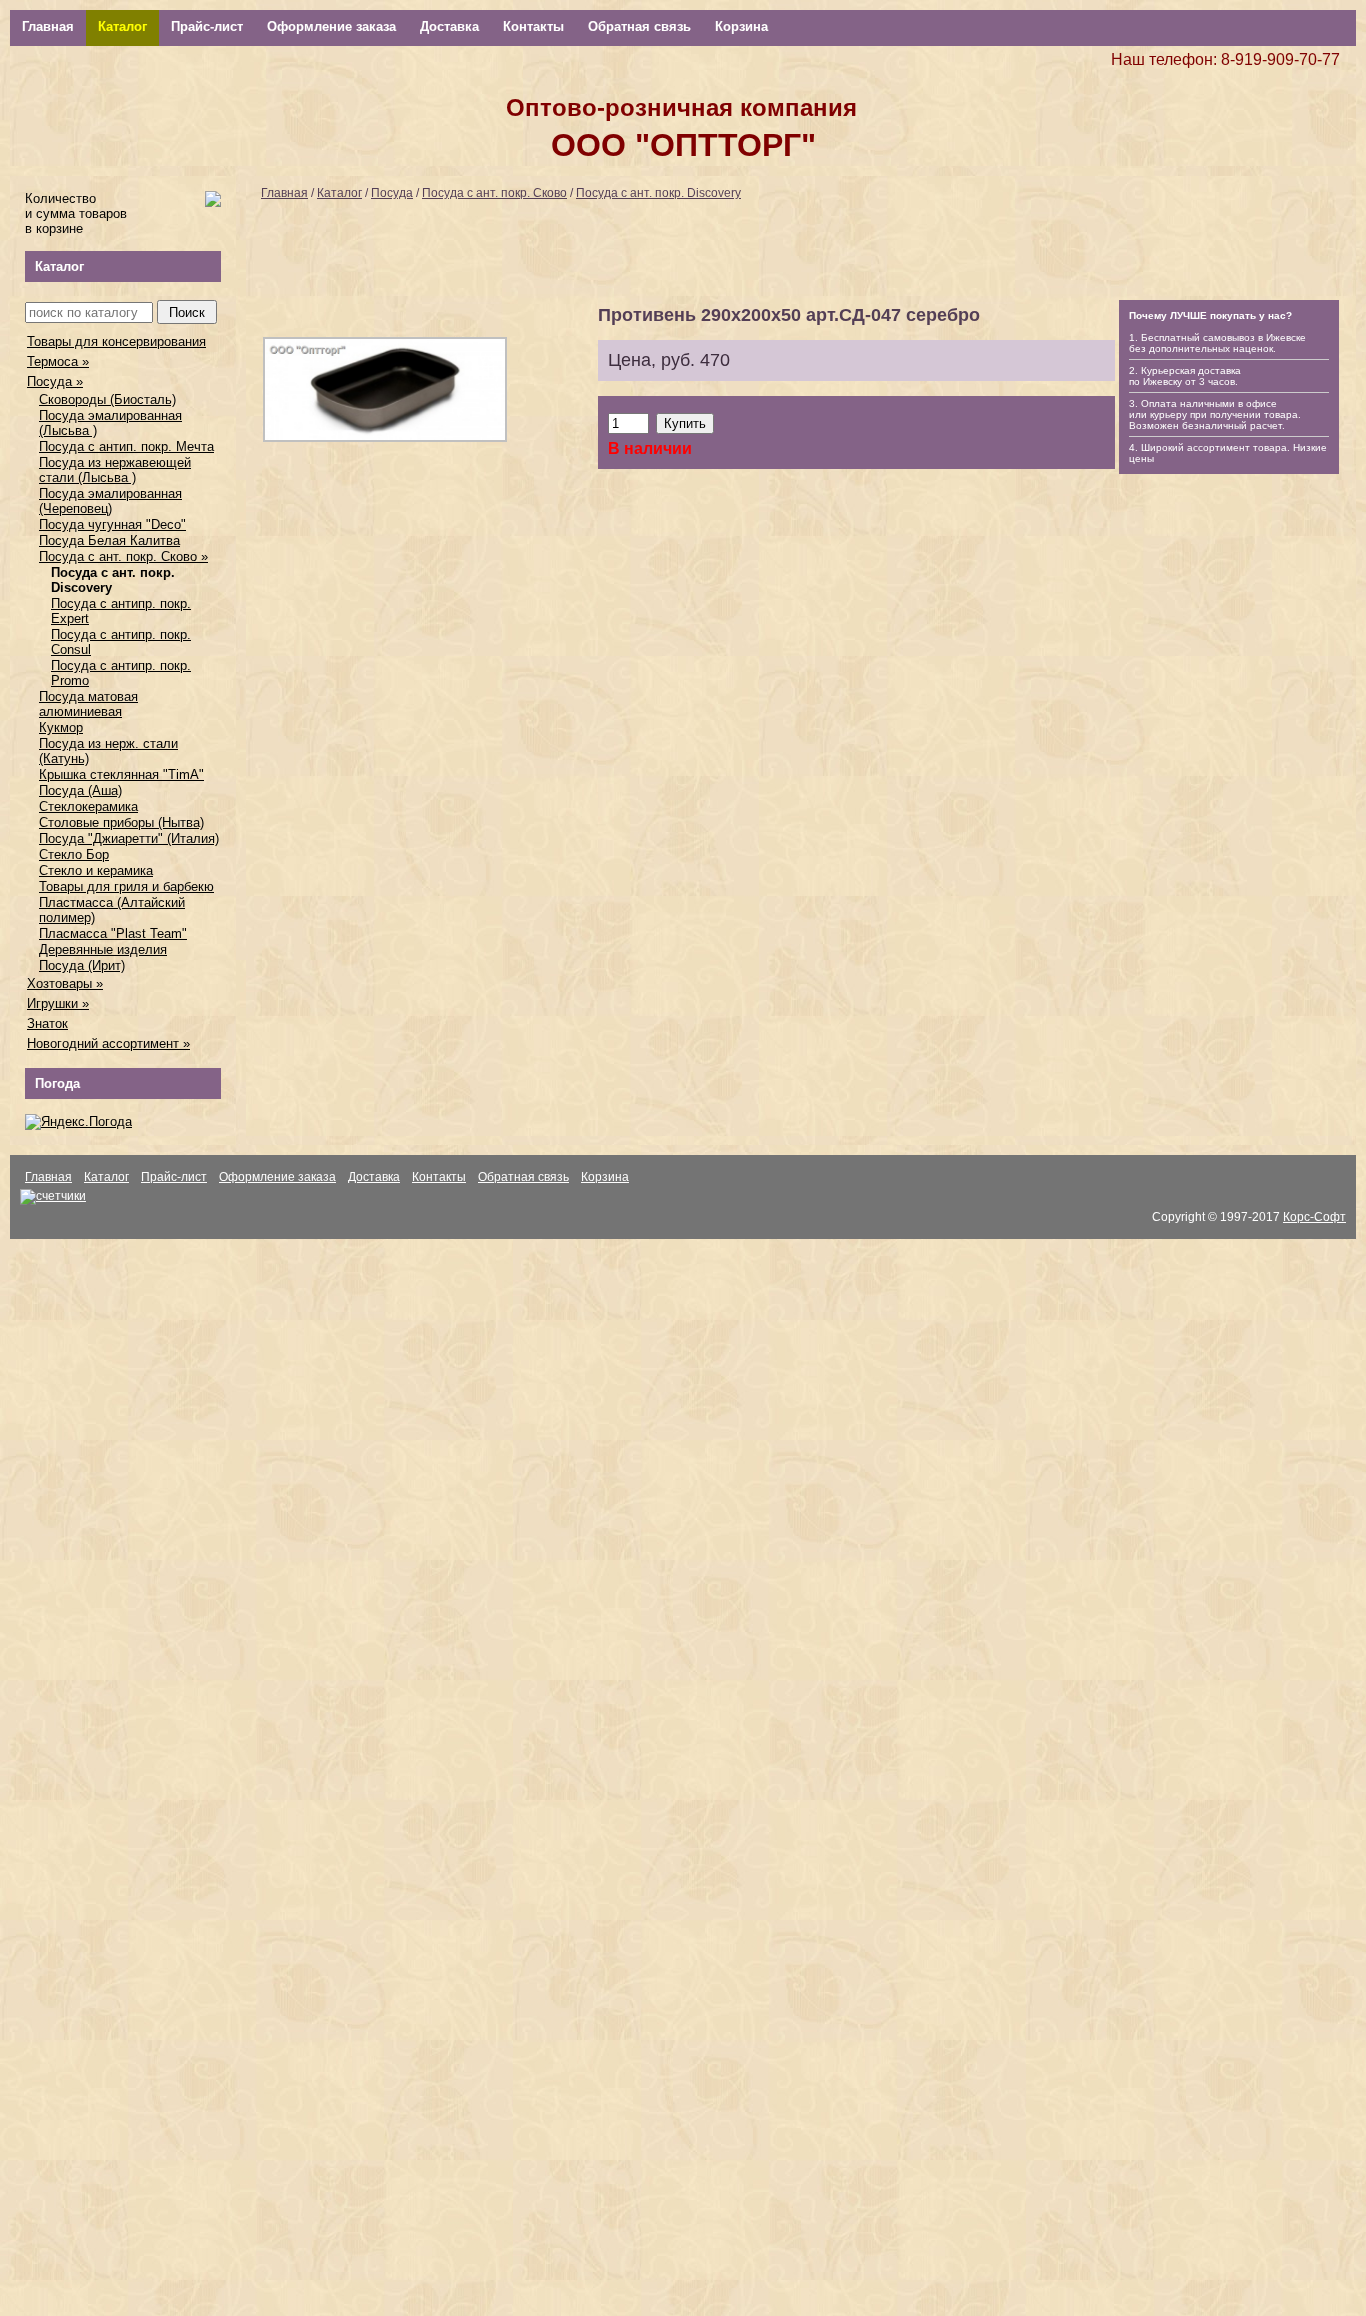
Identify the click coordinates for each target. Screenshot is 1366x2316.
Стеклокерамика (88, 806)
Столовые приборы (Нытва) (121, 822)
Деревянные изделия (103, 949)
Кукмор (61, 727)
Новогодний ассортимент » (108, 1043)
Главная (48, 26)
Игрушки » (58, 1003)
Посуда (392, 193)
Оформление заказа (331, 26)
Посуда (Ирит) (82, 965)
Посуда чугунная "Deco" (112, 524)
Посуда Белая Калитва (109, 540)
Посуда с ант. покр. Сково (494, 193)
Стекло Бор (74, 854)
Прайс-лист (207, 26)
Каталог (122, 26)
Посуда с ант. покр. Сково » (123, 556)
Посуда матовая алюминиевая (88, 704)
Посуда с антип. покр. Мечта (126, 446)
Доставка (449, 26)
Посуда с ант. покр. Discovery (113, 580)
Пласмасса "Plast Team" (113, 933)
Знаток (47, 1023)
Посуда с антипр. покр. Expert (121, 611)
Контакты (533, 26)
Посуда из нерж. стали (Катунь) (108, 751)
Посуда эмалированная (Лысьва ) (110, 423)
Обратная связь (639, 26)
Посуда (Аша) (80, 790)
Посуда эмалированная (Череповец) (110, 501)
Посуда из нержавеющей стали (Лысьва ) (115, 470)
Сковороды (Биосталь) (107, 399)
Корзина (741, 26)
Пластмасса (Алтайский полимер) (112, 910)
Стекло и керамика (96, 870)
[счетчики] (53, 1196)
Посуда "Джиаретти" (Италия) (129, 838)
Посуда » (55, 381)
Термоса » (58, 361)
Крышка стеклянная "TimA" (121, 774)
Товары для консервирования (116, 341)
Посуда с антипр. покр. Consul (121, 642)
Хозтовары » (65, 983)
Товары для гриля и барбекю (126, 886)
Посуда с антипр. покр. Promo (121, 673)
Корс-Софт (1314, 1217)
